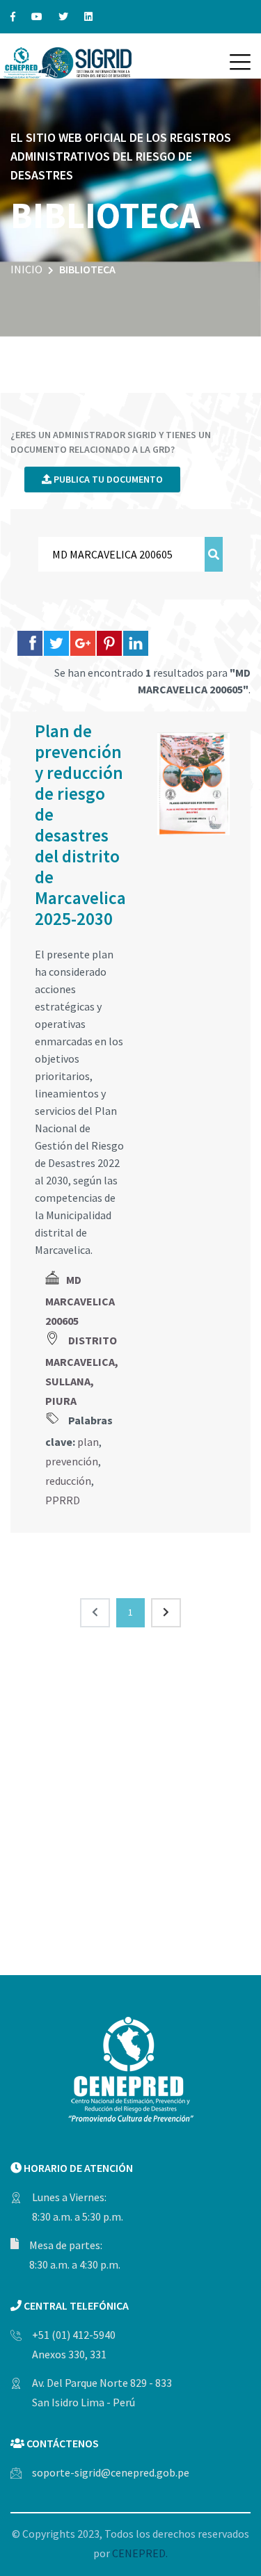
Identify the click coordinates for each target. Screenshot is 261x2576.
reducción (68, 1481)
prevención (72, 1461)
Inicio (26, 269)
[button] (240, 62)
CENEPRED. (140, 2553)
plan (88, 1442)
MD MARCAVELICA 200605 (80, 1300)
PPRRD (63, 1500)
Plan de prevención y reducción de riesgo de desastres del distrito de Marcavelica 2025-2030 (80, 825)
